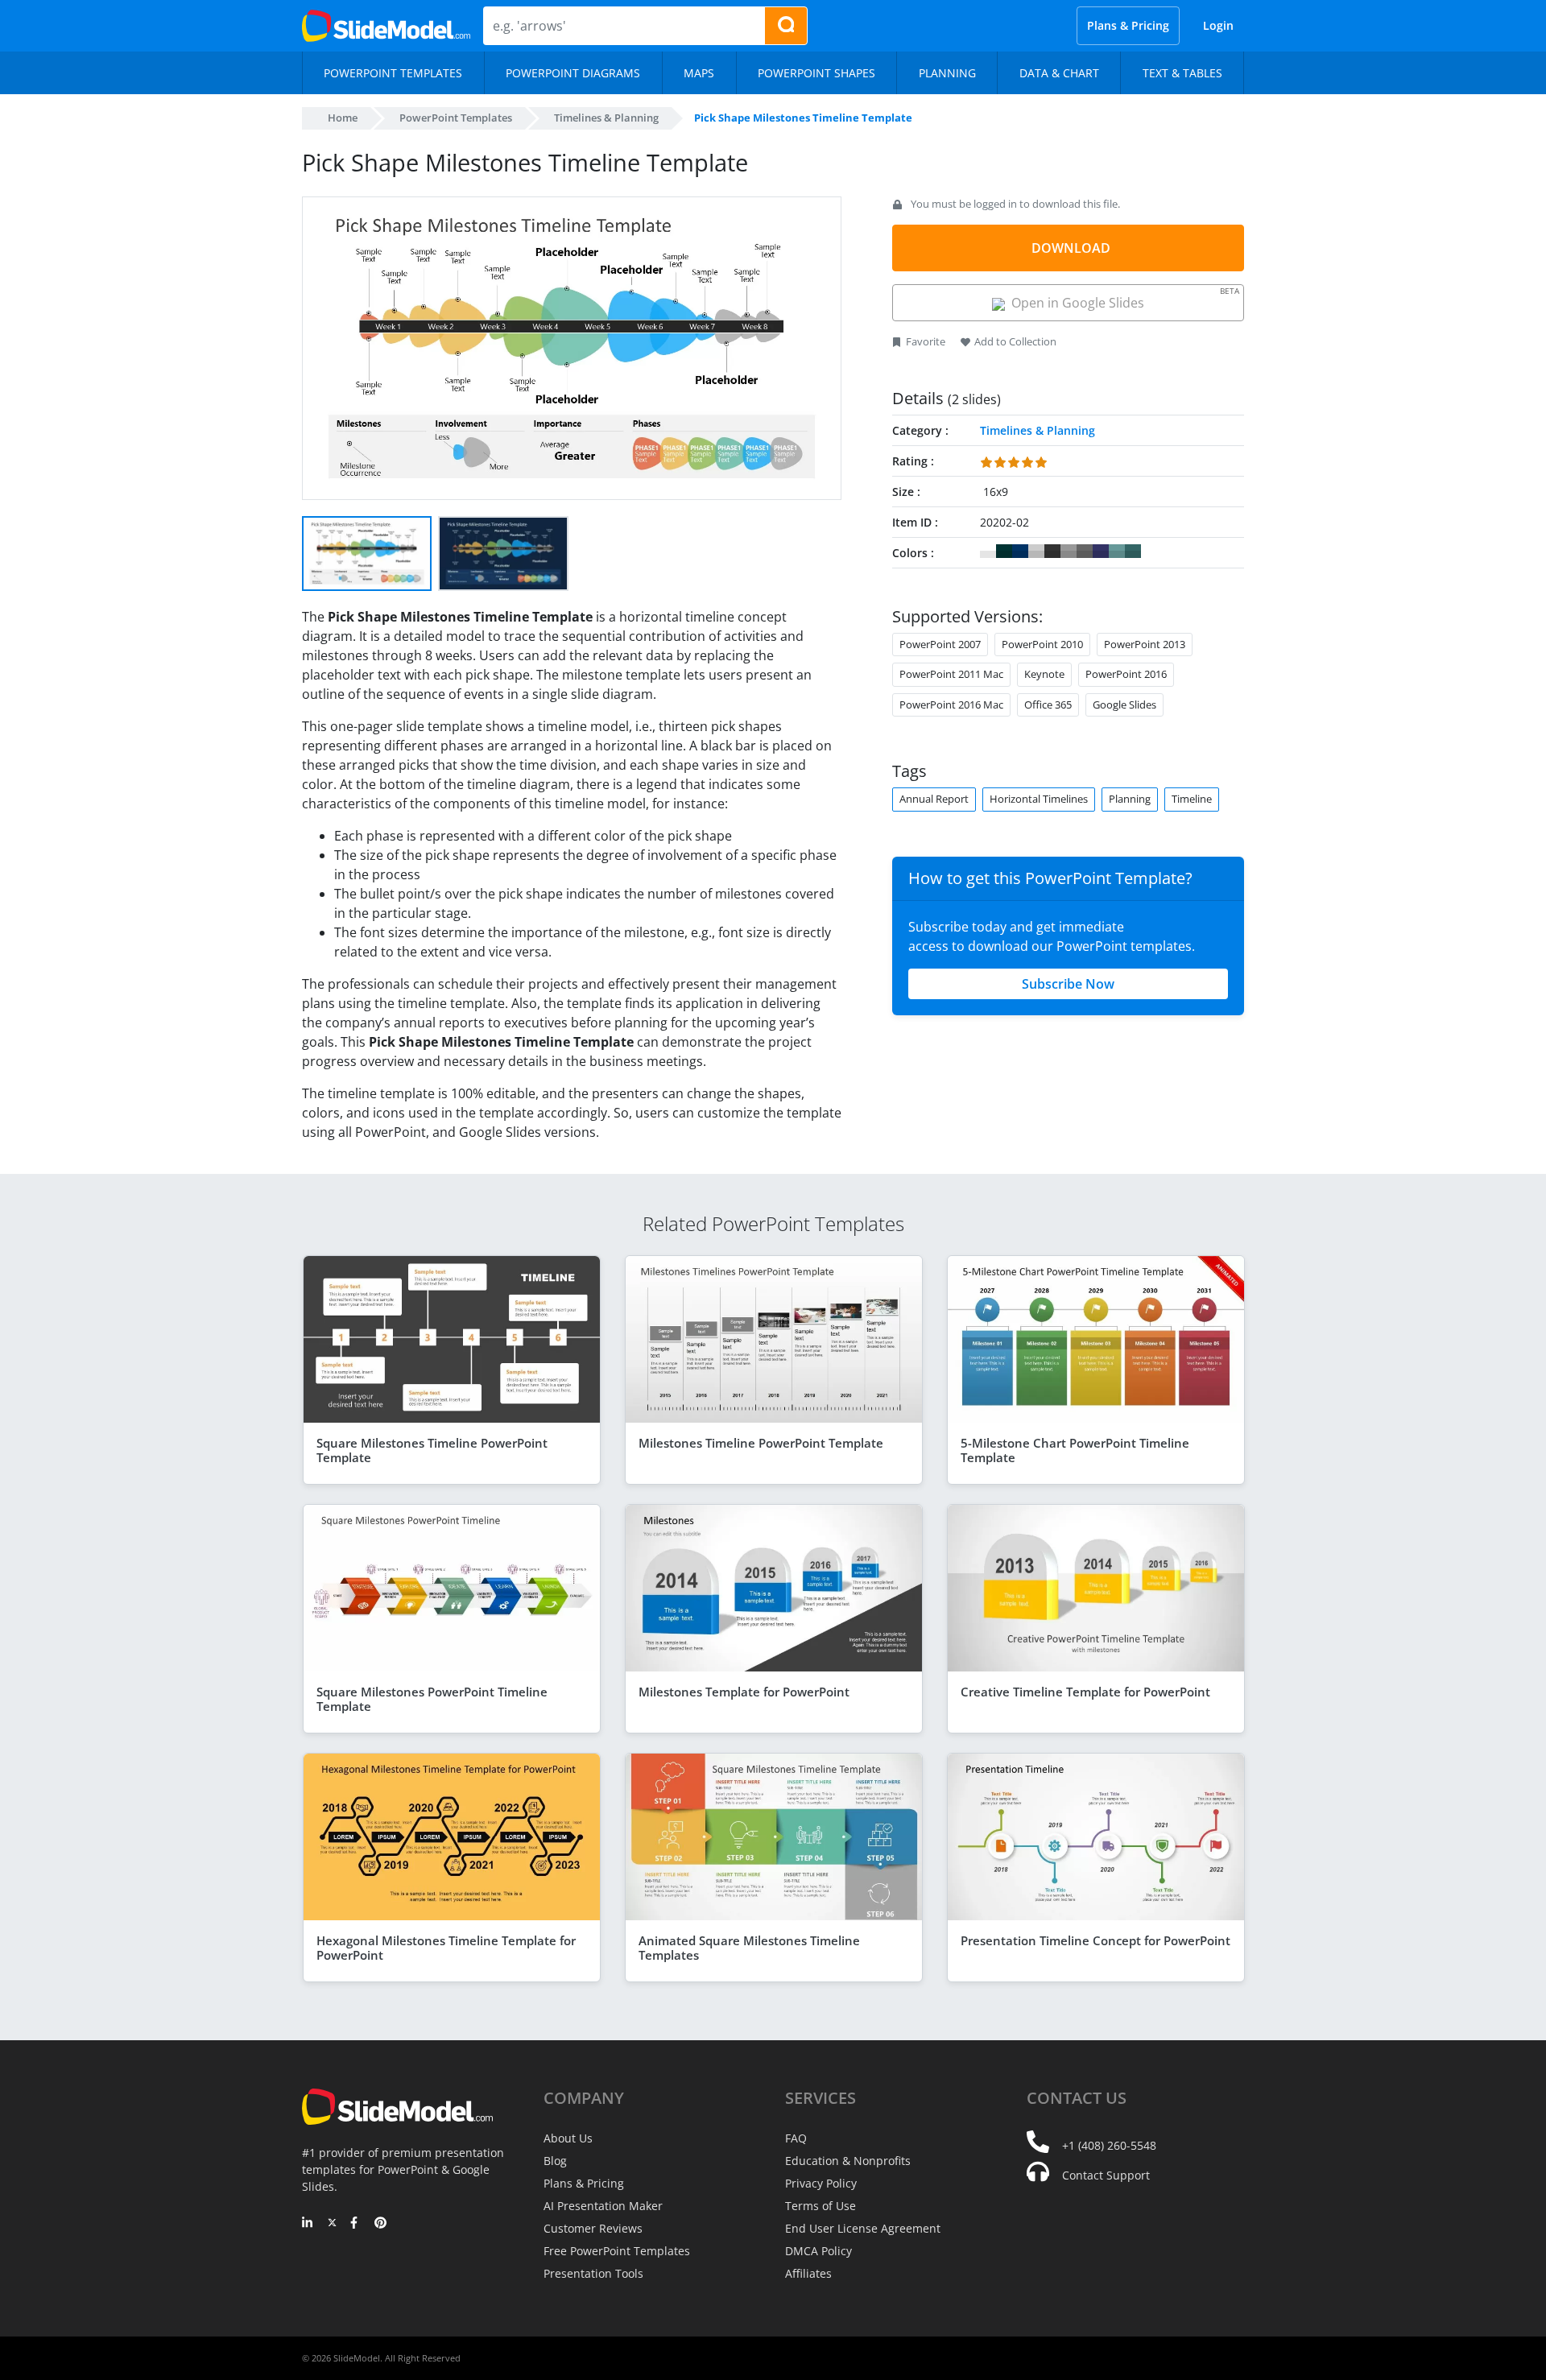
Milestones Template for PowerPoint (744, 1692)
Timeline (1192, 799)
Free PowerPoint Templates (617, 2251)
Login (1218, 25)
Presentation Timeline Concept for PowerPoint (1095, 1940)
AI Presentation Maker (603, 2206)
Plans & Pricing (1128, 25)
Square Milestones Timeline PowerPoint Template (432, 1450)
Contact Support (1106, 2175)
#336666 (1133, 552)
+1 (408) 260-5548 (1109, 2145)
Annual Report (934, 799)
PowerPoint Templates (456, 118)
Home (343, 118)
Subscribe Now (1068, 984)
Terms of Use (821, 2206)
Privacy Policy (821, 2183)
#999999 (1069, 552)
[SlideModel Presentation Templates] (386, 26)
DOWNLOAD (1071, 248)
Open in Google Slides (1122, 298)
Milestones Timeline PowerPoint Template (761, 1443)
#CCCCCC (1036, 552)
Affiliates (808, 2273)
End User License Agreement (863, 2228)
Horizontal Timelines (1039, 799)
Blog (555, 2161)
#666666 (1085, 552)
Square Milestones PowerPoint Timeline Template (432, 1699)
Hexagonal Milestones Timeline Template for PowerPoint (446, 1948)
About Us (568, 2138)
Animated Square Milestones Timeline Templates (749, 1948)
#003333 (1004, 552)
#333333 (1052, 552)
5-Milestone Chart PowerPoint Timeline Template (1075, 1450)
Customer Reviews (593, 2228)
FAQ (796, 2138)
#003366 (1020, 552)
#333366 (1101, 552)
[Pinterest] (380, 2224)
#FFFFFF (988, 552)
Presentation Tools (593, 2273)
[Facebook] (356, 2224)
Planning (1130, 799)
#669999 (1117, 552)
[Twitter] (332, 2224)
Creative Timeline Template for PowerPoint (1085, 1692)
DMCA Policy (818, 2251)
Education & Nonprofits (848, 2161)
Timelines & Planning (606, 118)
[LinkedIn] (308, 2224)
